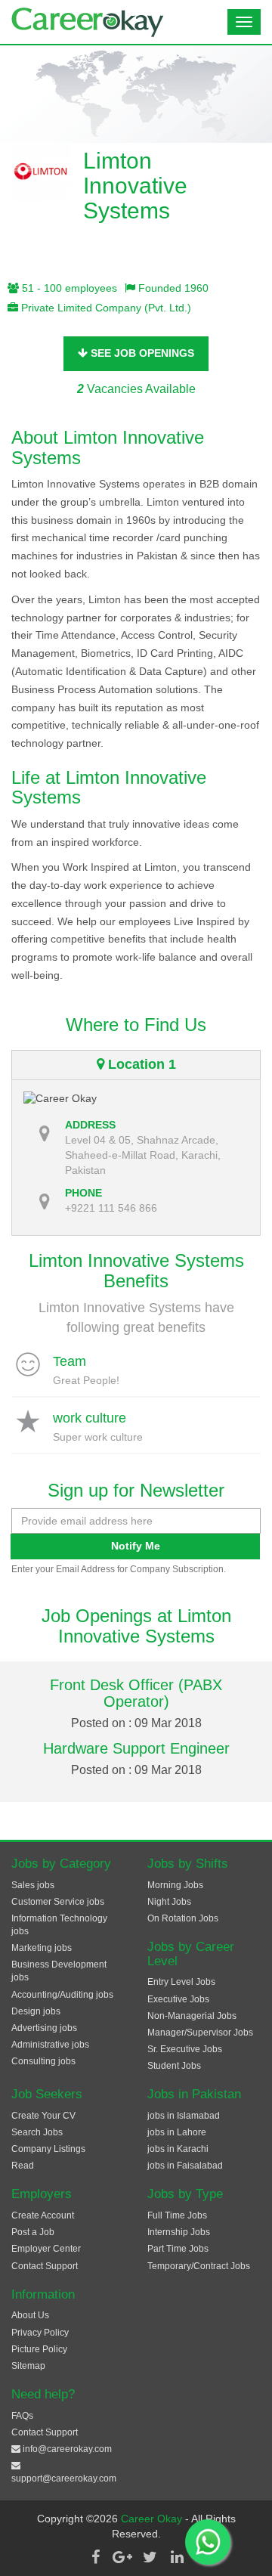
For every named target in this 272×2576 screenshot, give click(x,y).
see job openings (141, 353)
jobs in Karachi (178, 2149)
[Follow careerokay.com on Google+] (122, 2557)
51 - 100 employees (68, 288)
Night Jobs (169, 1902)
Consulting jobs (43, 2061)
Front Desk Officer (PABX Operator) (136, 1693)
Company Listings (48, 2149)
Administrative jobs (50, 2045)
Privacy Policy (40, 2333)
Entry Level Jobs (181, 1982)
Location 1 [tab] (140, 1064)
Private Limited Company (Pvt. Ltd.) (105, 308)
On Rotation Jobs (183, 1918)
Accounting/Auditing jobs (62, 1995)
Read (23, 2166)
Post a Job (33, 2232)
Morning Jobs (175, 1885)
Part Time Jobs (178, 2249)
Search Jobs (37, 2132)
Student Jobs (174, 2066)
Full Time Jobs (177, 2215)
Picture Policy (39, 2349)
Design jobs (36, 2011)
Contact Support (45, 2266)
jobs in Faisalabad (185, 2166)
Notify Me (136, 1546)
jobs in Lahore (177, 2132)
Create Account (43, 2215)
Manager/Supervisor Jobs (200, 2033)
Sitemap (28, 2366)
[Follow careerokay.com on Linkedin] (177, 2557)
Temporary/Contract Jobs (199, 2266)
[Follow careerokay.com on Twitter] (150, 2557)
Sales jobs (33, 1885)
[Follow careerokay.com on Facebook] (95, 2557)
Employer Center (46, 2249)
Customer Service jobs (58, 1902)
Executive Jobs (178, 1999)
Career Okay (153, 2519)
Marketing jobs (42, 1948)
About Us (30, 2315)
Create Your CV (43, 2116)
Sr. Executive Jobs (185, 2049)
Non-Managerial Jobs (192, 2016)
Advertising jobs (44, 2028)
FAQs (22, 2416)
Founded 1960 (172, 288)
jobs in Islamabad (184, 2116)
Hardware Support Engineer (136, 1748)
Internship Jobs (179, 2232)
